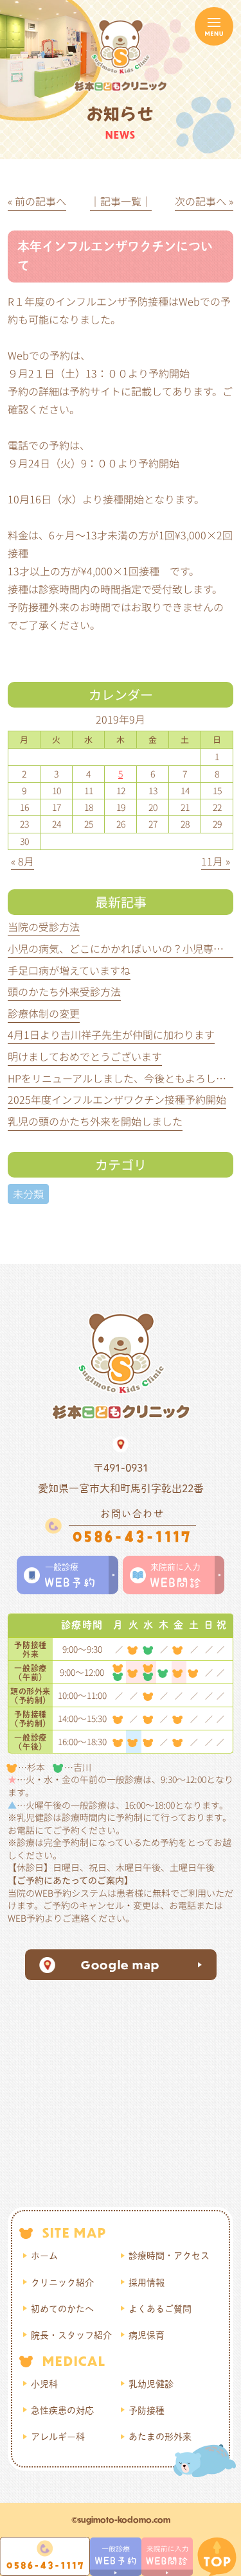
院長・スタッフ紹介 (71, 2335)
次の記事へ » (204, 201)
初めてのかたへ (62, 2309)
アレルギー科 (58, 2437)
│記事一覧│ (121, 201)
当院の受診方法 (44, 927)
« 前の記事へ (37, 201)
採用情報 (147, 2283)
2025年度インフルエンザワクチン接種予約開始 (117, 1099)
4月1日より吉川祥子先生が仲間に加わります (111, 1034)
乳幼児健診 (151, 2384)
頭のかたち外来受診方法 (64, 991)
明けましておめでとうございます (85, 1056)
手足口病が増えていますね (69, 970)
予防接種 (147, 2410)
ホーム (44, 2256)
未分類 (28, 1194)
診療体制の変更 (44, 1013)
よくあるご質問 (160, 2309)
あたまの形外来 (160, 2437)
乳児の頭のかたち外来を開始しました (95, 1121)
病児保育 (147, 2335)
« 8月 (22, 861)
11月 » (216, 861)
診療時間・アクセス (169, 2256)
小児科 (44, 2384)
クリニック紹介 (62, 2283)
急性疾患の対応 (62, 2410)
